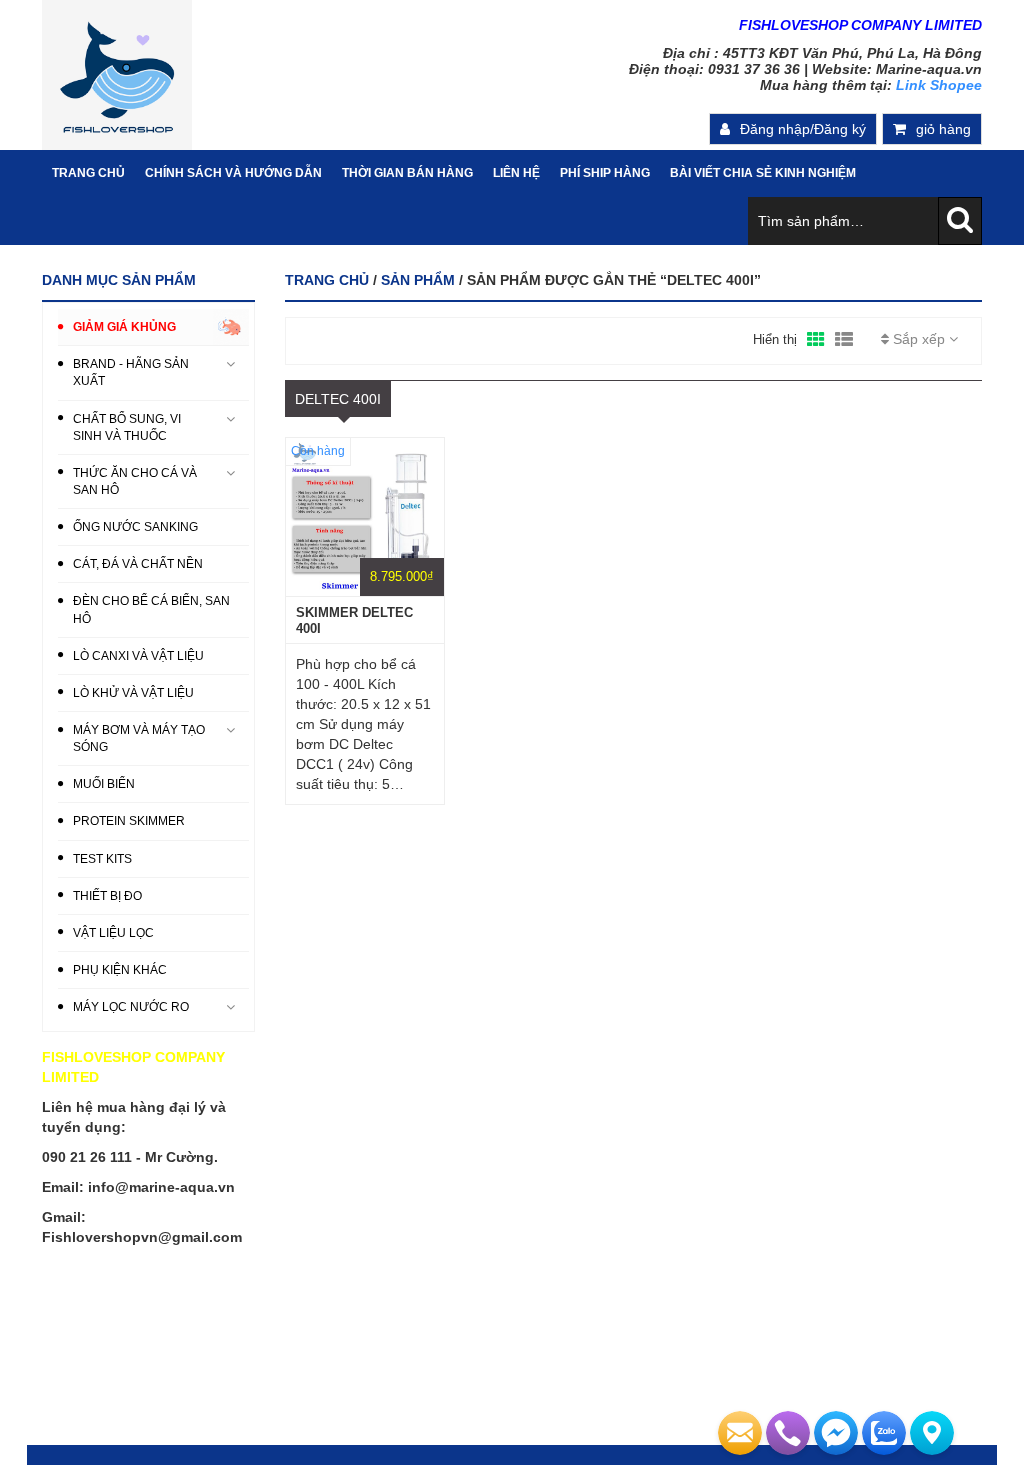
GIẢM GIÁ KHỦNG (124, 327)
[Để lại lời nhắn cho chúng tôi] (740, 1433)
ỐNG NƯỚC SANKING (135, 527)
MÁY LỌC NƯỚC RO (131, 1007)
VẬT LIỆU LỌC (113, 933)
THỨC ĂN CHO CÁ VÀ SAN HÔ (135, 481)
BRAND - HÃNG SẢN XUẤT (131, 372)
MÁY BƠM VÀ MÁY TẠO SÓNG (139, 738)
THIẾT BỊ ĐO (107, 896)
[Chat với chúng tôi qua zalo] (884, 1433)
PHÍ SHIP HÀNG (605, 173)
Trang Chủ (88, 173)
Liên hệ (516, 173)
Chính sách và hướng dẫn (233, 173)
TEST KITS (102, 859)
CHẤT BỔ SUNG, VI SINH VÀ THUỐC (127, 427)
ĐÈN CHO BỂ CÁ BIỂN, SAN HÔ (151, 609)
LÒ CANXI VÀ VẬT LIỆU (138, 656)
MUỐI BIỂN (104, 784)
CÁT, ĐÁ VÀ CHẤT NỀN (138, 564)
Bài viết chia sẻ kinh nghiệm (763, 173)
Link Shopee (939, 85)
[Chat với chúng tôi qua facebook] (836, 1433)
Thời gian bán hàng (407, 173)
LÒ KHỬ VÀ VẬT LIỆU (133, 693)
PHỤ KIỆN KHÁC (120, 970)
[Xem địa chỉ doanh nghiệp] (932, 1433)
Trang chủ (327, 280)
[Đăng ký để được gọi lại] (788, 1433)
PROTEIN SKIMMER (129, 821)
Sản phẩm (418, 280)
